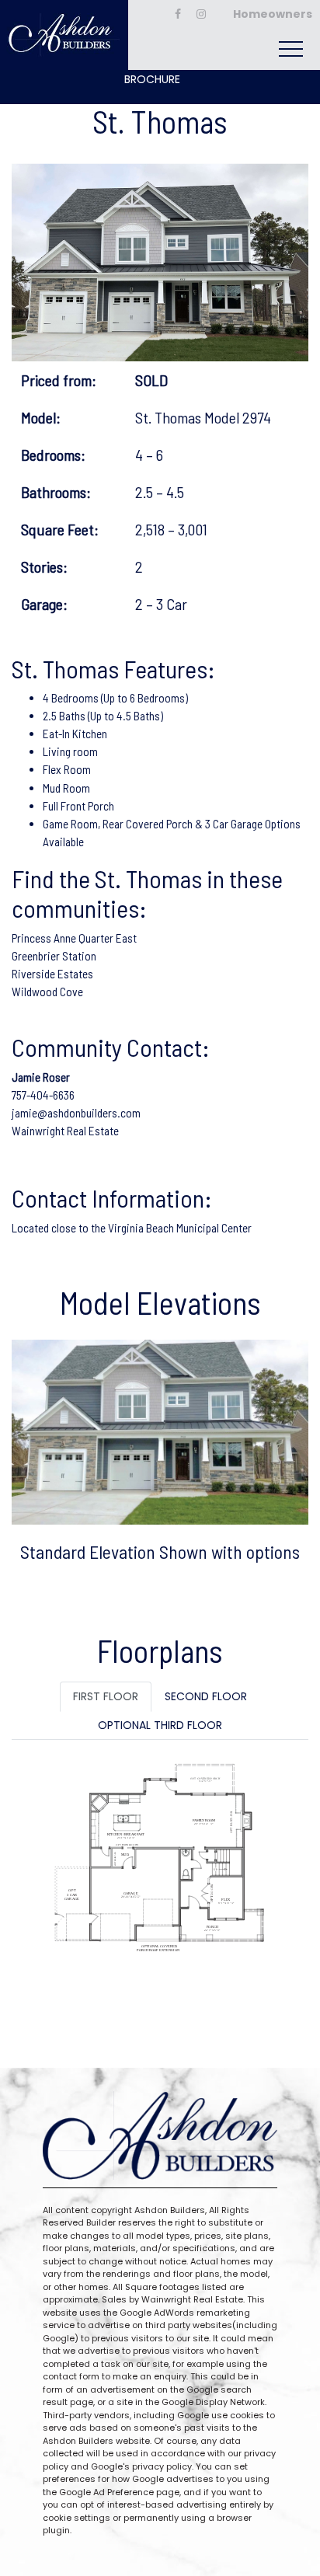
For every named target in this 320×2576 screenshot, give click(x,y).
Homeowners (273, 14)
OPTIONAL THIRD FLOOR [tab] (160, 1725)
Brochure (152, 79)
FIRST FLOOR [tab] (106, 1696)
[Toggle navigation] (291, 49)
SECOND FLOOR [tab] (206, 1696)
